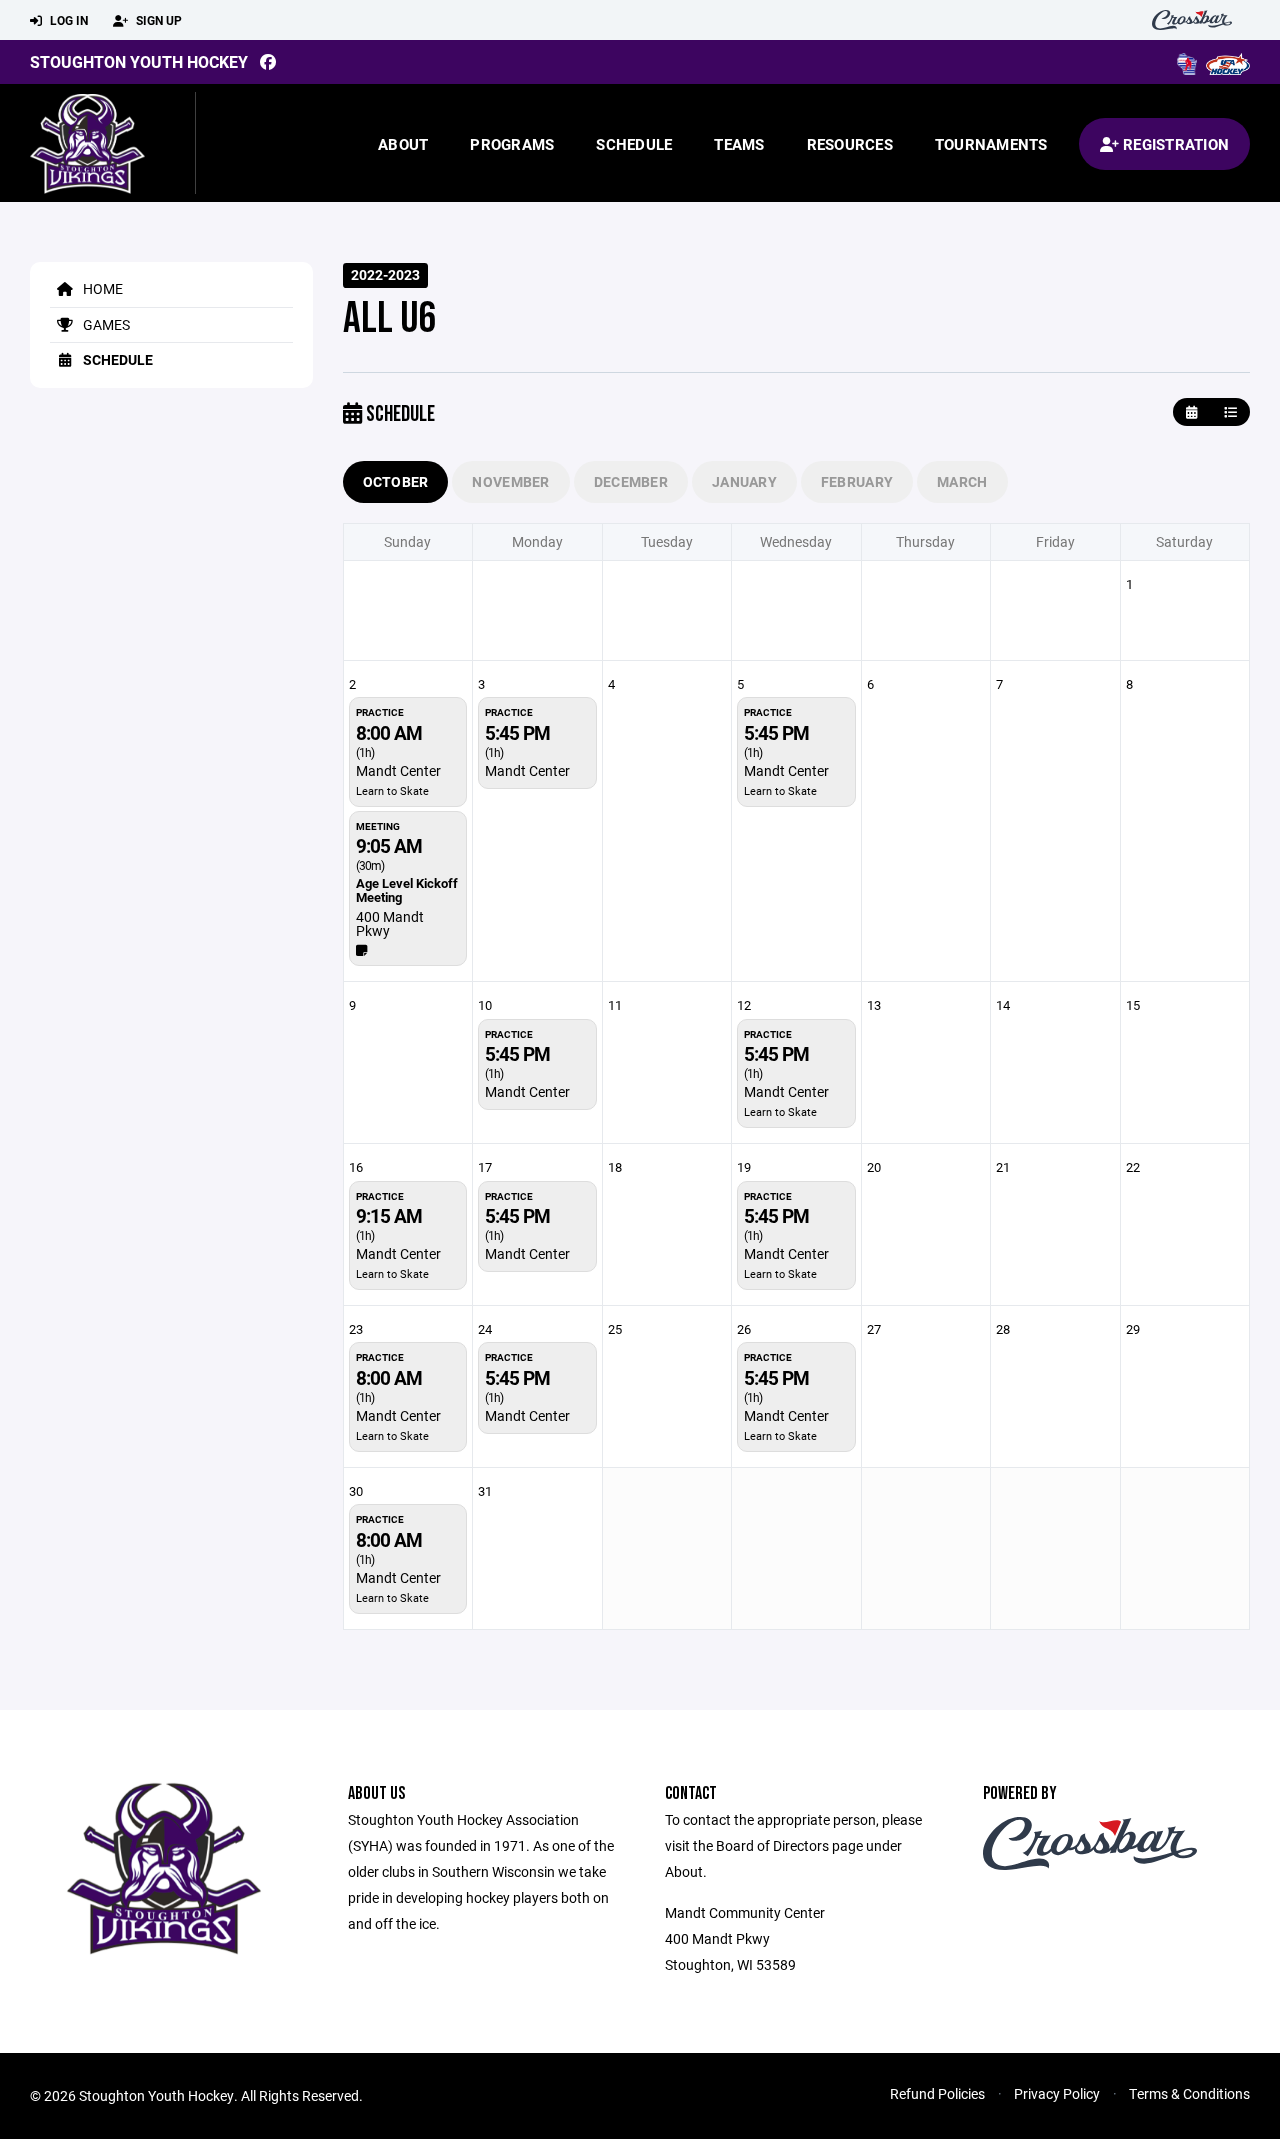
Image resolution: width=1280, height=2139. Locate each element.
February (857, 481)
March (962, 481)
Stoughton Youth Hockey (139, 61)
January (744, 481)
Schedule (634, 144)
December (631, 481)
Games (105, 324)
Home (101, 288)
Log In (67, 20)
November (510, 481)
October (396, 481)
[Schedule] (1230, 412)
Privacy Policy (1057, 2093)
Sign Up (157, 20)
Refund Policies (937, 2093)
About (403, 144)
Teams (739, 144)
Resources (850, 144)
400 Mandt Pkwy (390, 923)
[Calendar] (1191, 412)
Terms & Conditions (1189, 2093)
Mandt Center (398, 770)
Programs (512, 144)
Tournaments (991, 144)
